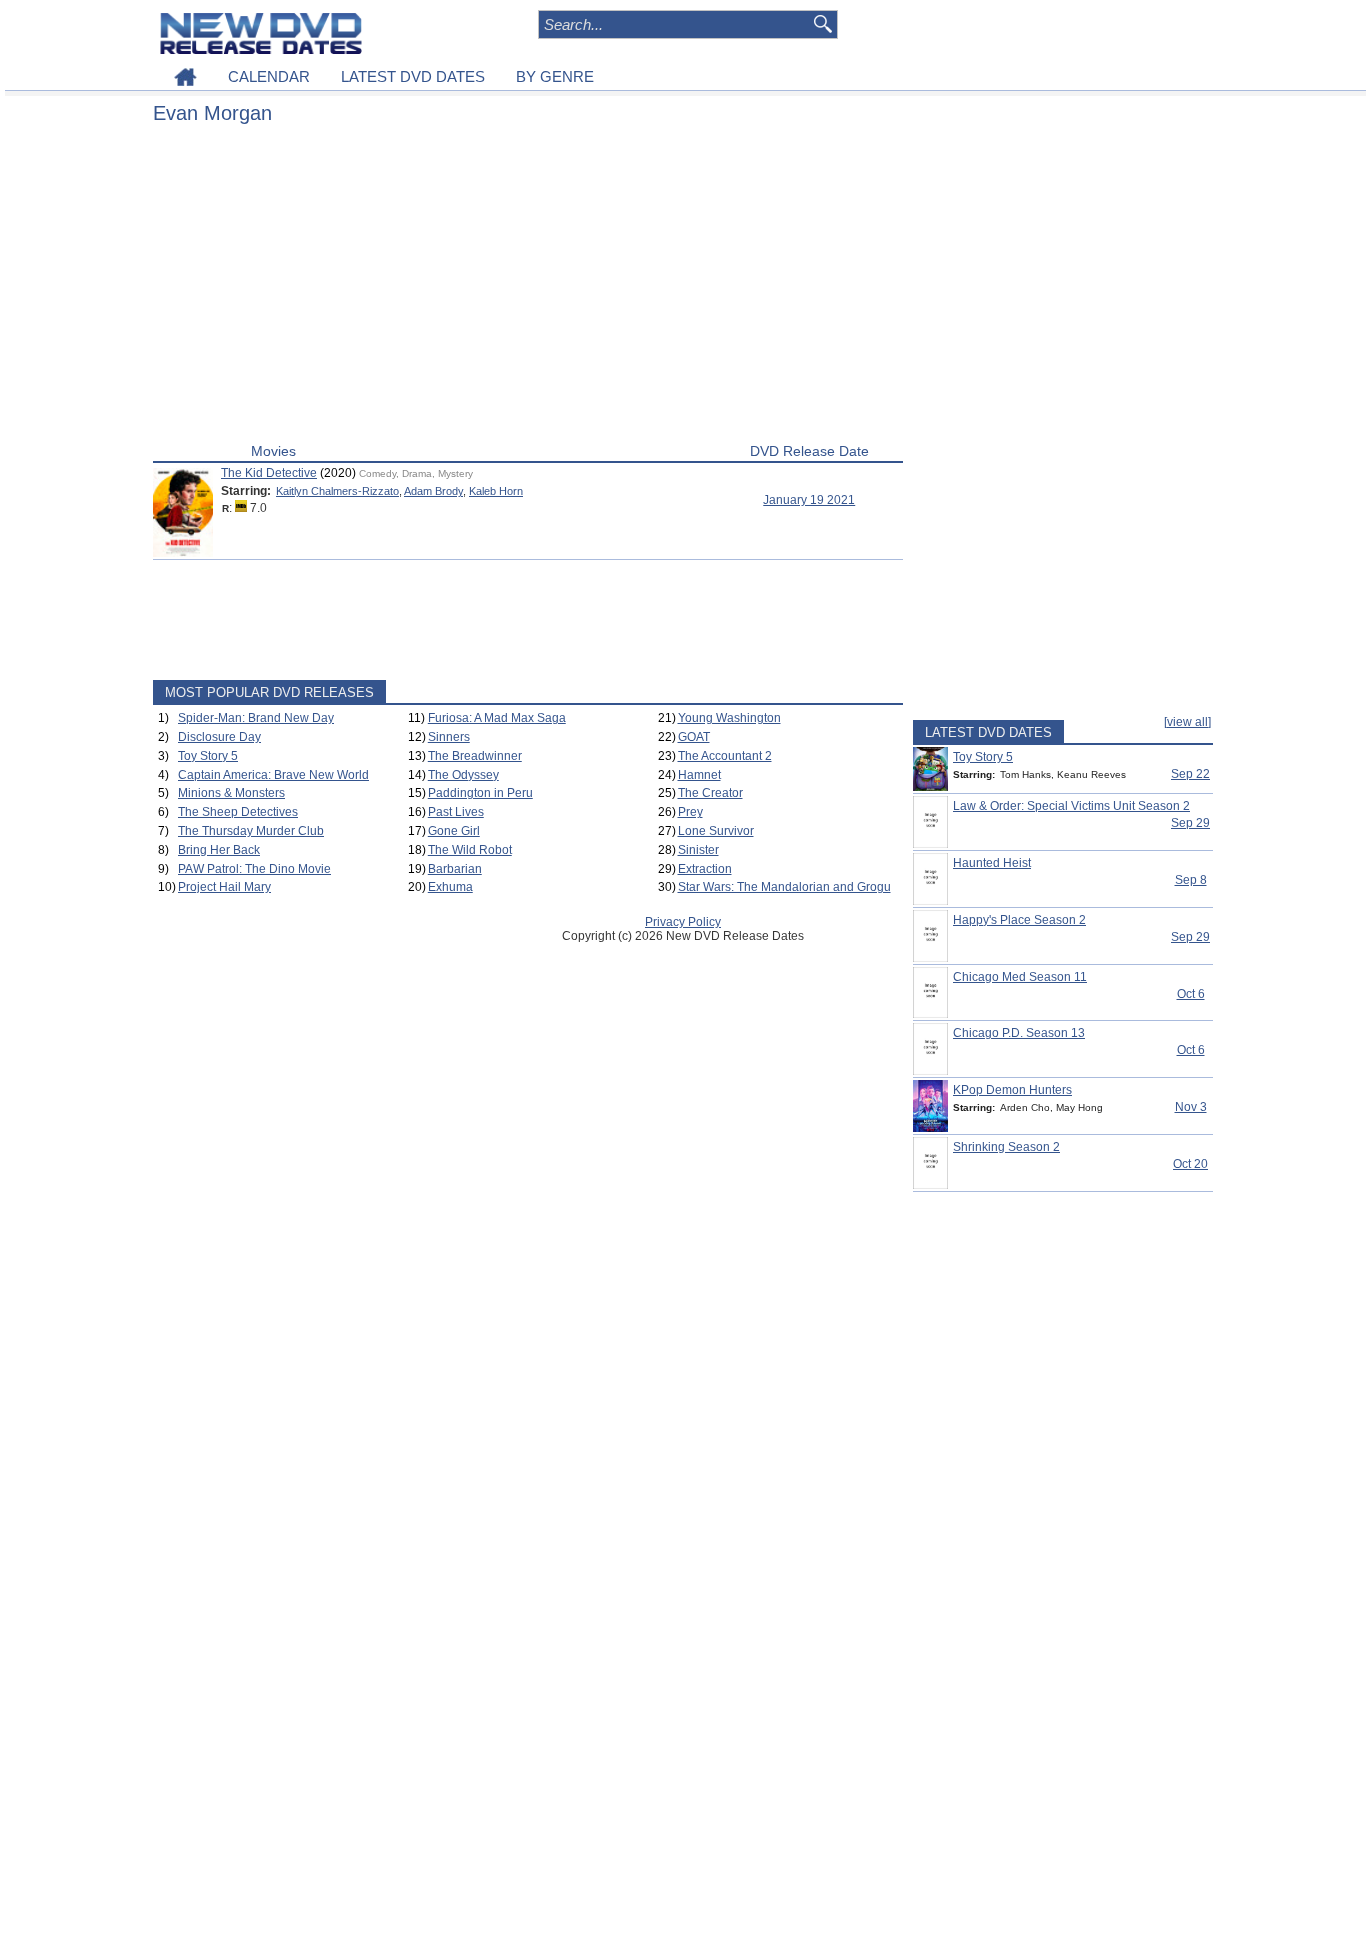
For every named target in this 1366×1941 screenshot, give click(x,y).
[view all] (1187, 722)
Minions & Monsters (231, 793)
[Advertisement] (528, 288)
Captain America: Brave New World (273, 775)
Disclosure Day (219, 737)
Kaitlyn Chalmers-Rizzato (337, 491)
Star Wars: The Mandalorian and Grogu (784, 887)
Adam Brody (433, 491)
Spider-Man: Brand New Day (256, 718)
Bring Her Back (219, 850)
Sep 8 (1191, 880)
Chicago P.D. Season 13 (1019, 1033)
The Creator (710, 793)
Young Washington (729, 718)
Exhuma (450, 887)
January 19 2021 (809, 500)
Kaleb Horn (496, 491)
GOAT (694, 737)
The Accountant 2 (725, 756)
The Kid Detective (269, 473)
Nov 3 (1191, 1107)
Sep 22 (1190, 774)
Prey (690, 812)
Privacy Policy (683, 922)
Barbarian (455, 869)
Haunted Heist (992, 863)
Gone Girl (454, 831)
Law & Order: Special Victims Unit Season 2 (1071, 806)
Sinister (698, 850)
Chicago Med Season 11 (1020, 977)
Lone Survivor (716, 831)
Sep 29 (1190, 823)
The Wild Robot (470, 850)
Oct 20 (1190, 1164)
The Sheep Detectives (238, 812)
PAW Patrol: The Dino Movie (254, 869)
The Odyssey (463, 775)
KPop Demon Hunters (1012, 1090)
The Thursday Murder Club (251, 831)
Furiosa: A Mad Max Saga (497, 718)
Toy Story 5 (208, 756)
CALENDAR (269, 76)
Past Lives (456, 812)
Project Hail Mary (224, 887)
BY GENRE (555, 76)
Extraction (705, 869)
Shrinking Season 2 (1006, 1147)
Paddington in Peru (480, 793)
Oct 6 (1191, 994)
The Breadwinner (475, 756)
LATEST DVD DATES (413, 76)
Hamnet (699, 775)
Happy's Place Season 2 (1019, 920)
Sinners (449, 737)
